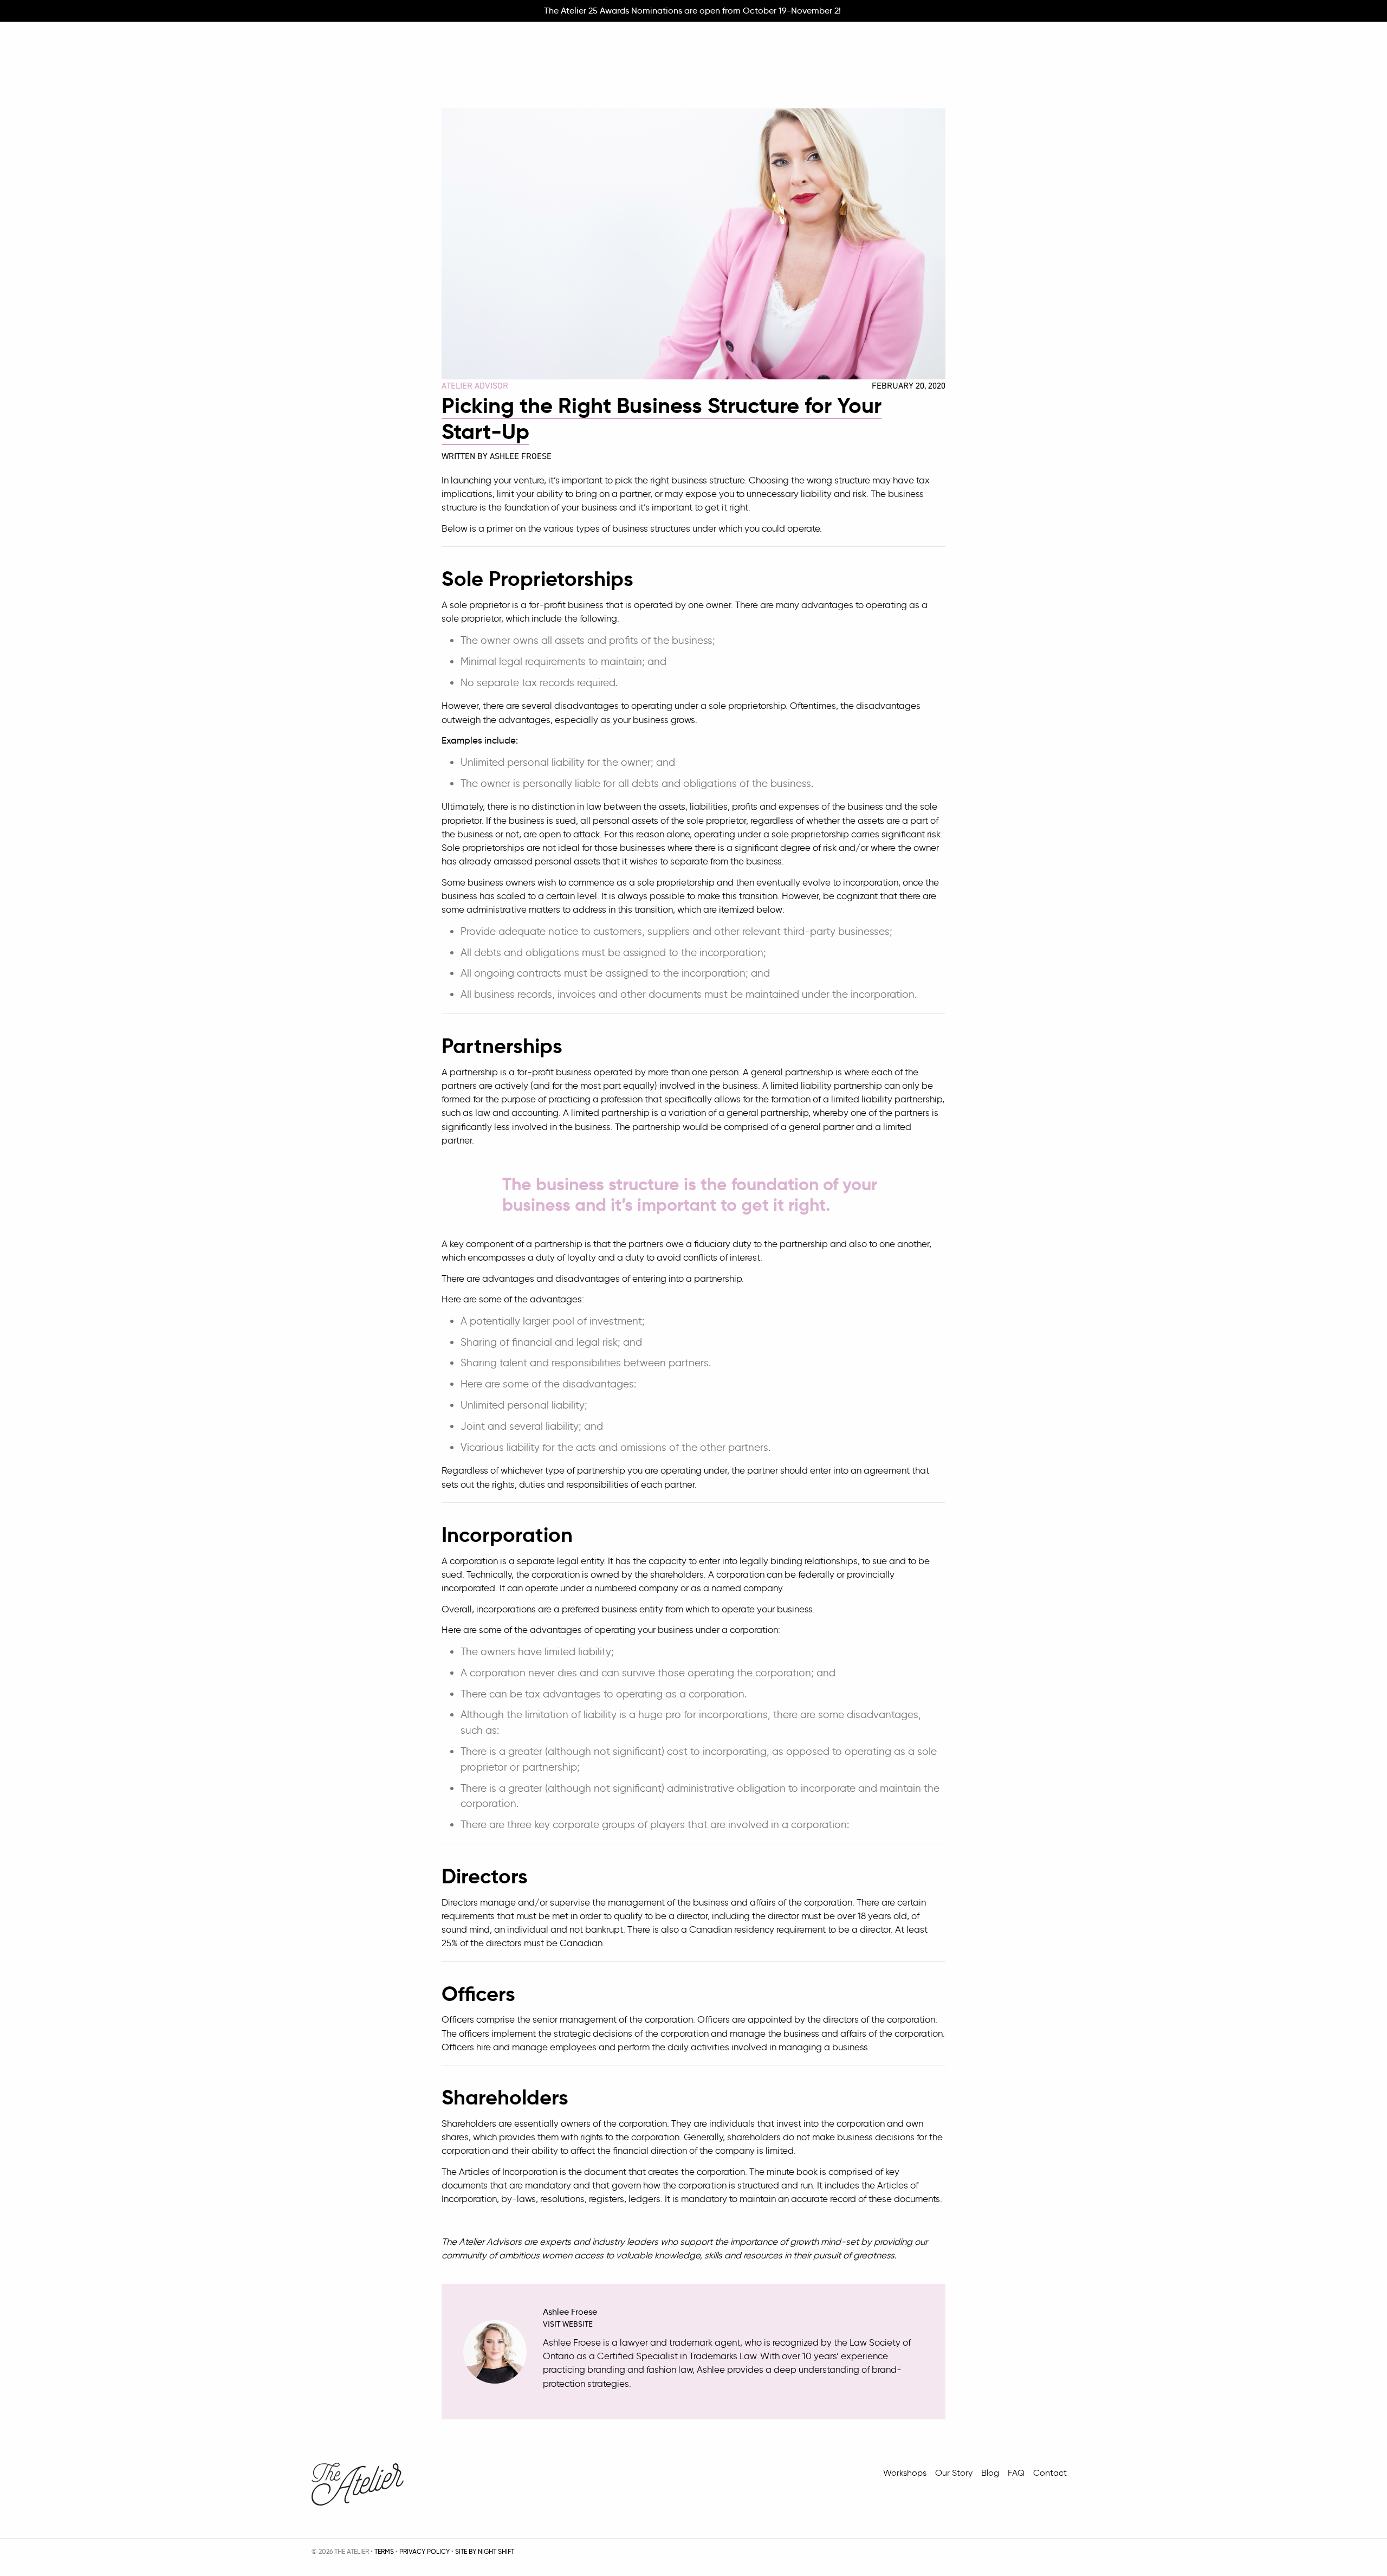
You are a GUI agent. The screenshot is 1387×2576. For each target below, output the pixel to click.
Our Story (954, 2473)
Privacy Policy (424, 2551)
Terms (384, 2551)
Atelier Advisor (475, 386)
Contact (1050, 2473)
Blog (990, 2473)
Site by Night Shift (485, 2551)
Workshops (905, 2473)
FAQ (1016, 2473)
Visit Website (568, 2324)
